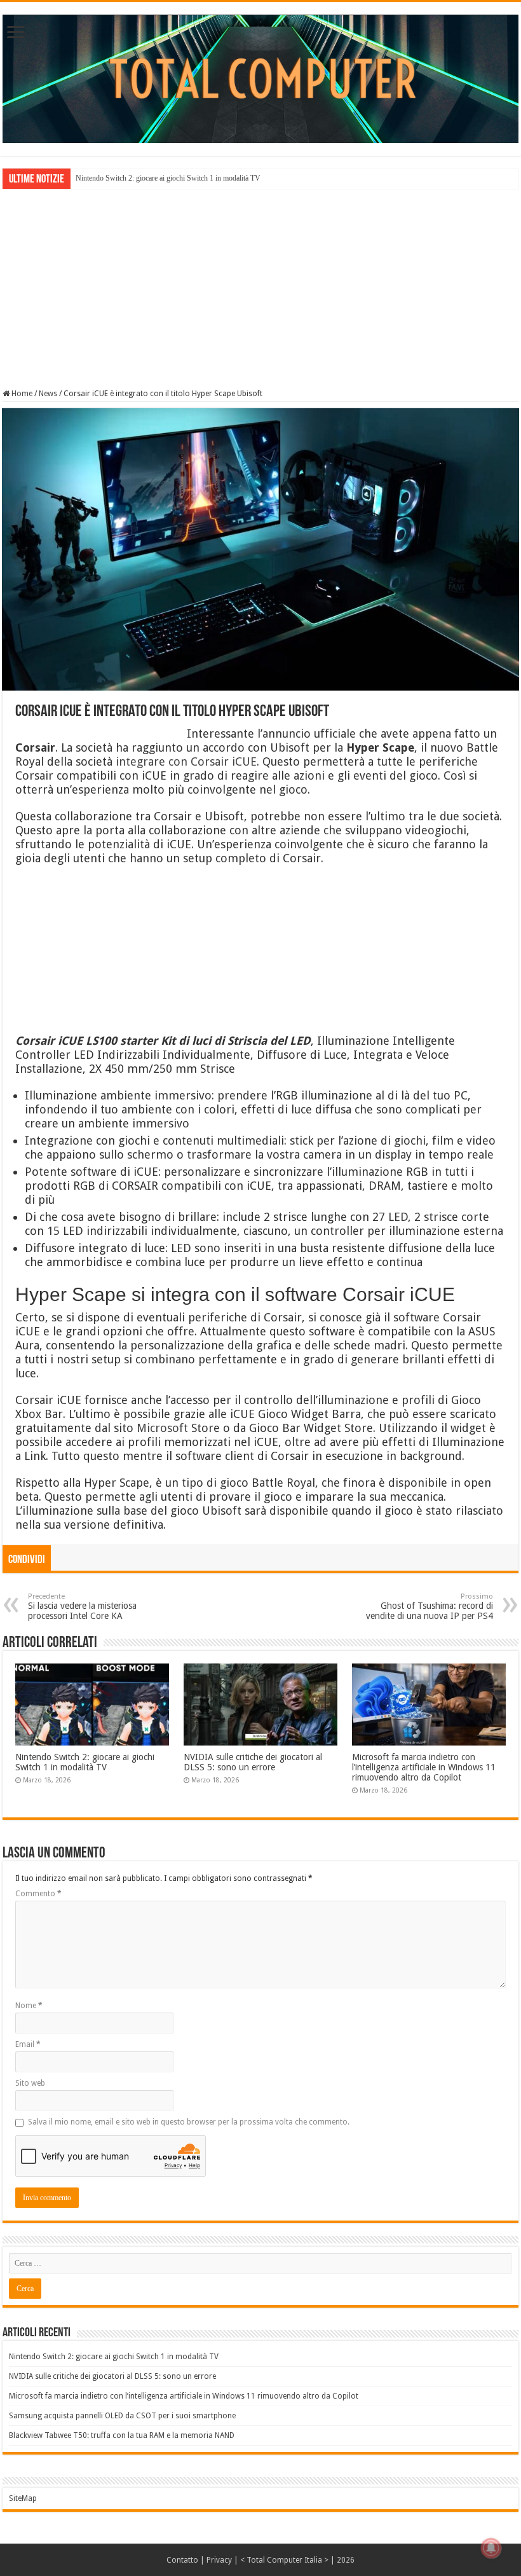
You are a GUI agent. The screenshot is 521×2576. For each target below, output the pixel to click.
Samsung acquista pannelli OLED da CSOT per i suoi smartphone (122, 2416)
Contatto (182, 2560)
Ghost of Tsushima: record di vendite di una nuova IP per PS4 (430, 1607)
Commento (38, 1894)
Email (28, 2044)
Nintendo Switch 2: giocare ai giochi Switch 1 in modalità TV (168, 178)
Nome (29, 2006)
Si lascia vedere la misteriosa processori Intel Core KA (82, 1607)
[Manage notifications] (491, 2548)
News (48, 394)
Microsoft (162, 1428)
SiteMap (23, 2498)
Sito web (30, 2083)
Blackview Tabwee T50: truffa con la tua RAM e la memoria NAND (122, 2435)
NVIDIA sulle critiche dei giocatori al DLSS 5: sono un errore (253, 1762)
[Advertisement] (260, 287)
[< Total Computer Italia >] (260, 78)
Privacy (219, 2560)
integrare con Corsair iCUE (186, 761)
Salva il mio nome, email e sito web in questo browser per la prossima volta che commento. (189, 2122)
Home (21, 394)
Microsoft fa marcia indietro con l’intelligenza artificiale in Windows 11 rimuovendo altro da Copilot (424, 1767)
